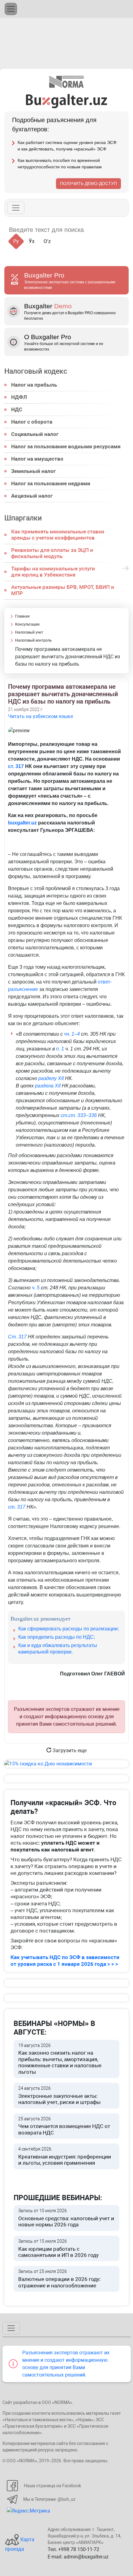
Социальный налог (35, 434)
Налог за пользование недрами (51, 483)
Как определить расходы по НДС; (57, 1637)
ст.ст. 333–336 (79, 1115)
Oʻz (47, 241)
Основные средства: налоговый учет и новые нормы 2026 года (66, 2218)
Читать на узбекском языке (41, 716)
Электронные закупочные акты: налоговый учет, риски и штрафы (59, 2095)
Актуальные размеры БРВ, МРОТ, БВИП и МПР (63, 590)
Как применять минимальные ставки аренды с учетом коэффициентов (58, 535)
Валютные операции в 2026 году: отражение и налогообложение (59, 2279)
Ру (16, 241)
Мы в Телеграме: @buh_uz (49, 2499)
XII (61, 1078)
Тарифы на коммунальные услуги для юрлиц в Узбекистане (53, 572)
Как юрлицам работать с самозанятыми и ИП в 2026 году (58, 2248)
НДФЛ (19, 397)
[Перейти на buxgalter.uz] (67, 101)
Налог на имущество (37, 459)
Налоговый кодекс (36, 372)
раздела (45, 1086)
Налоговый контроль (33, 640)
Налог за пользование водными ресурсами (66, 446)
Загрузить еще (69, 1750)
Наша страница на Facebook (52, 2486)
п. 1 (60, 1049)
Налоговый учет (29, 632)
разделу (48, 1078)
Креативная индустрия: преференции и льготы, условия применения (65, 2156)
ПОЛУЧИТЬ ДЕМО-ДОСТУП (88, 183)
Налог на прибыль (34, 385)
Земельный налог (33, 471)
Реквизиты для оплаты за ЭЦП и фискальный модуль (52, 553)
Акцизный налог (32, 496)
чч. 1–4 (72, 1034)
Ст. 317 (17, 1337)
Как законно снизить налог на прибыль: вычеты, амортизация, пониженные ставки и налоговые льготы (60, 2059)
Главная (22, 616)
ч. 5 (36, 1288)
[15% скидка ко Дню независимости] (66, 1764)
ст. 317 (16, 766)
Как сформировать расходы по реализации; (69, 1629)
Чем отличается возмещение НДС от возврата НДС (64, 2126)
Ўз (32, 241)
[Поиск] (96, 230)
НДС (17, 409)
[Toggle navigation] (11, 9)
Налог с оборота (32, 422)
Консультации (27, 624)
